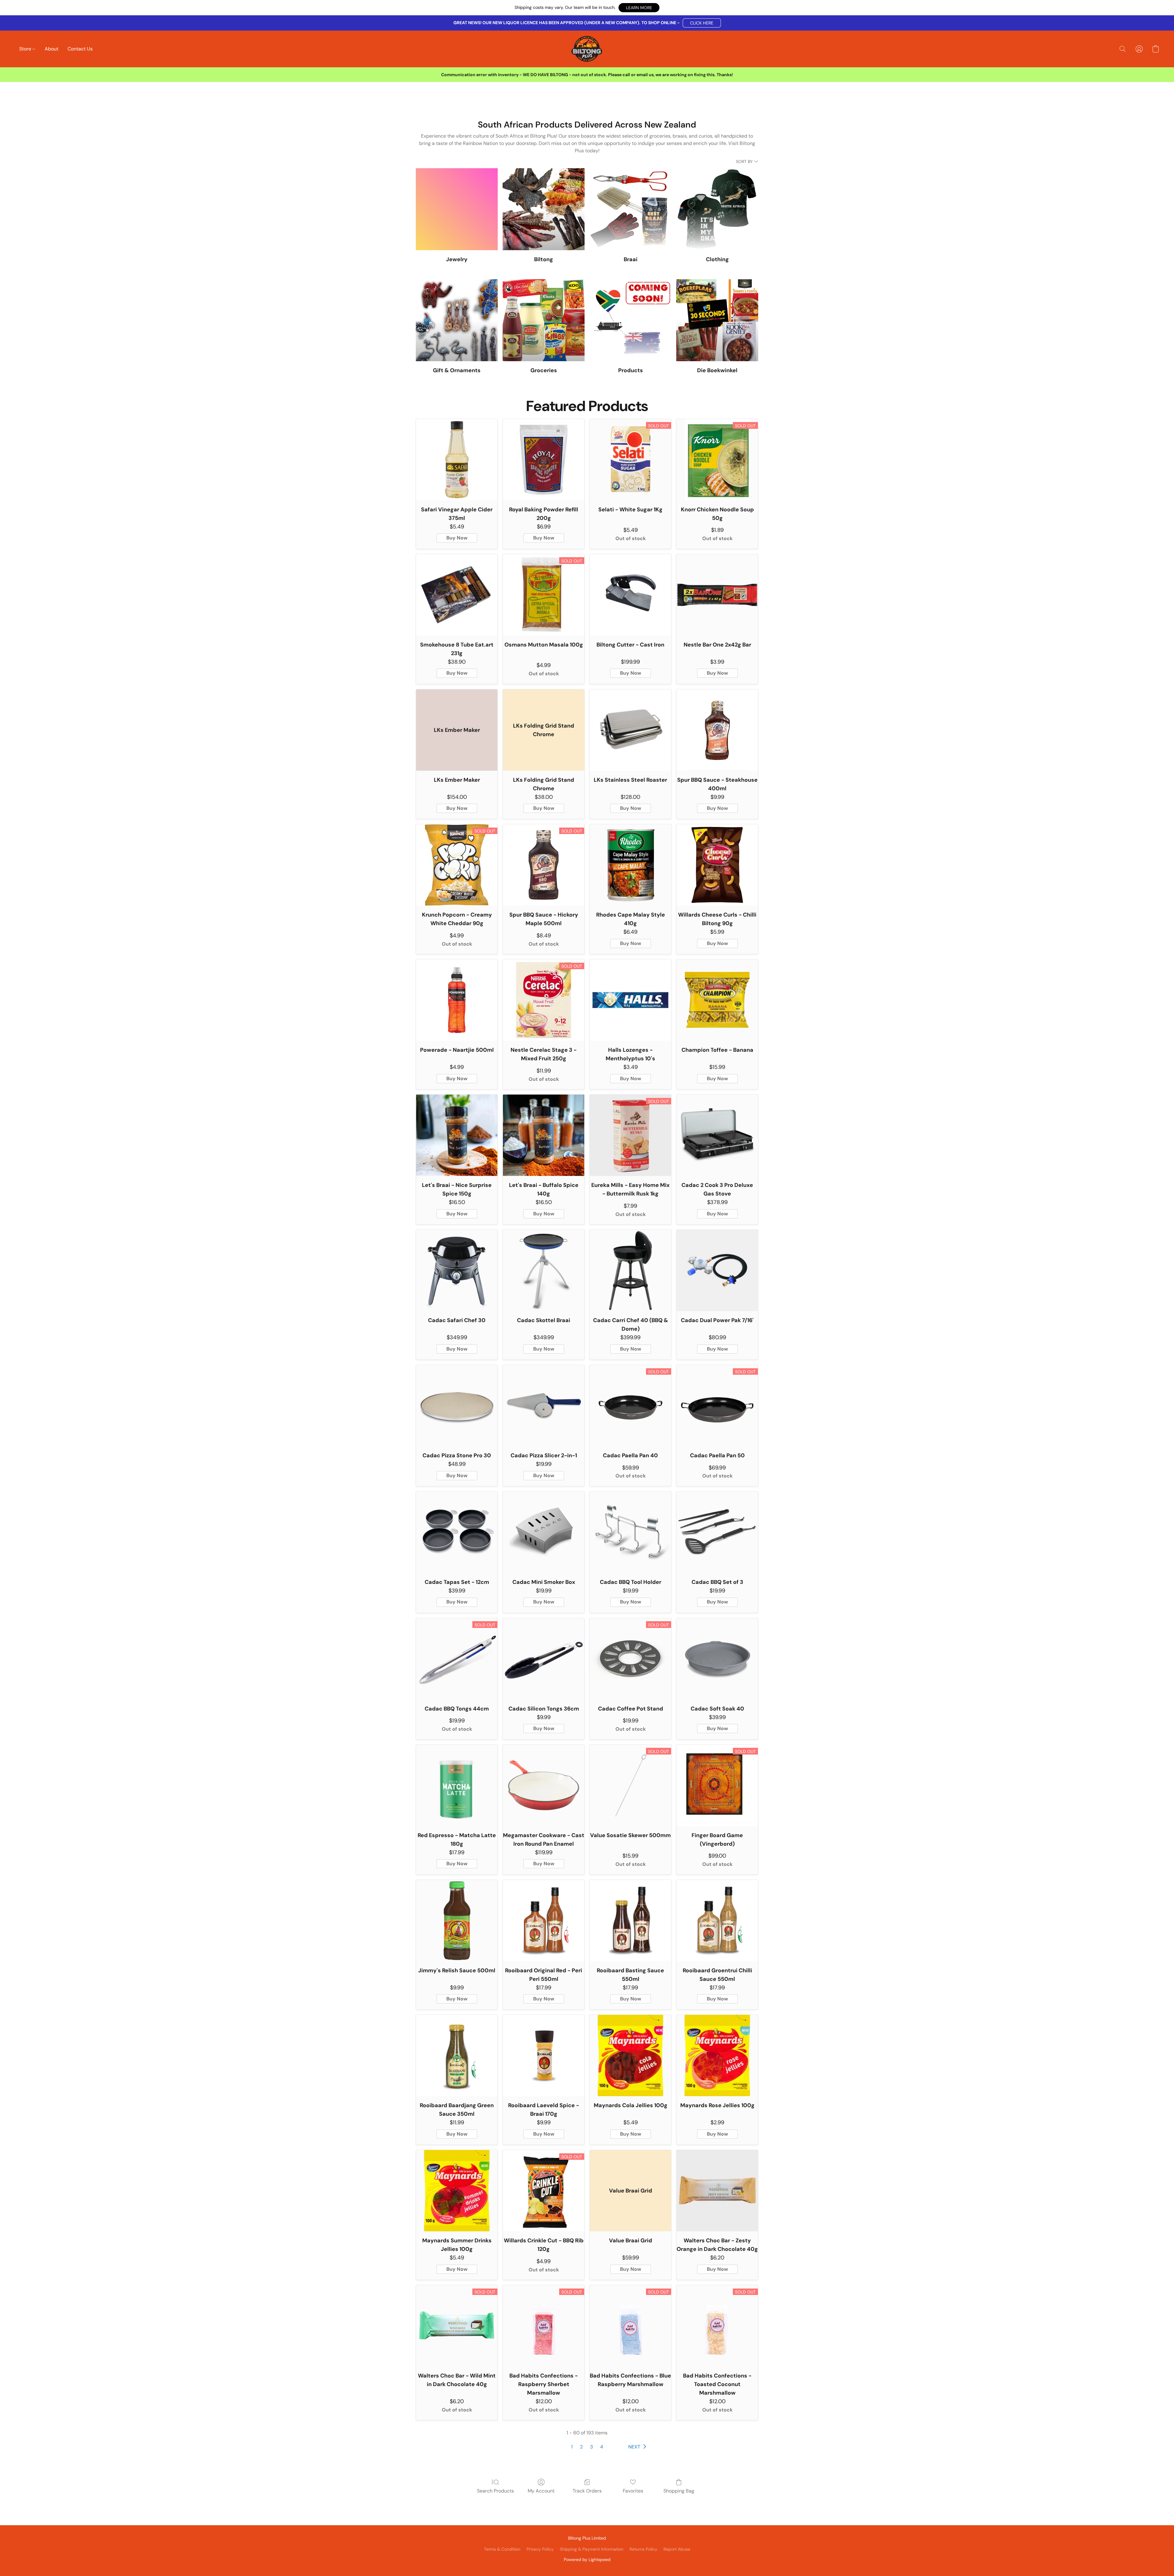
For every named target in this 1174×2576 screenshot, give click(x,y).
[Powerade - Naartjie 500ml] (457, 1000)
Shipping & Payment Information (592, 2549)
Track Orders (587, 2491)
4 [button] (602, 2447)
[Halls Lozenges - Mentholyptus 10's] (630, 1000)
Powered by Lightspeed (587, 2559)
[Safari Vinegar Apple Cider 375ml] (457, 460)
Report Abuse (677, 2549)
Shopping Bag (679, 2491)
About (52, 49)
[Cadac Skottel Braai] (544, 1270)
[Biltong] (544, 209)
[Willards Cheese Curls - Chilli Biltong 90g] (717, 865)
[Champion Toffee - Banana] (717, 1000)
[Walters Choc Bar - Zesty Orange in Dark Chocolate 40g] (717, 2191)
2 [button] (581, 2447)
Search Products (495, 2491)
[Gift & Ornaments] (457, 320)
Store (26, 49)
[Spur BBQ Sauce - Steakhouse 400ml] (717, 730)
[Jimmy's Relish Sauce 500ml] (457, 1921)
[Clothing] (717, 209)
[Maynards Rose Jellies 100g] (717, 2055)
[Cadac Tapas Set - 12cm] (457, 1532)
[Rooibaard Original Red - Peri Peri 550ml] (544, 1921)
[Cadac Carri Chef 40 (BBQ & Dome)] (630, 1270)
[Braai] (630, 209)
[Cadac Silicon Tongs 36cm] (544, 1659)
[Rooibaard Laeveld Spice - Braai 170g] (544, 2055)
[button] (639, 8)
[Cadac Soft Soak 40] (717, 1659)
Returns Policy (643, 2549)
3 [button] (591, 2447)
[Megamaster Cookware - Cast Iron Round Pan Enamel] (544, 1785)
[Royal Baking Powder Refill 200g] (544, 460)
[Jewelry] (457, 209)
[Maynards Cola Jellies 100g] (630, 2055)
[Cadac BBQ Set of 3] (717, 1532)
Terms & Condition (502, 2549)
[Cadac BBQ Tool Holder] (630, 1532)
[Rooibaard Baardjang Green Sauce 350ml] (457, 2055)
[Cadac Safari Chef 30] (457, 1270)
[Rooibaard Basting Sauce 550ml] (630, 1921)
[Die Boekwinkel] (717, 320)
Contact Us (80, 49)
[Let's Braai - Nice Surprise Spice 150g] (457, 1135)
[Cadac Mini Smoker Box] (544, 1532)
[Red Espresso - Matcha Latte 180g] (457, 1785)
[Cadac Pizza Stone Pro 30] (457, 1406)
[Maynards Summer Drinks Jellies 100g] (457, 2191)
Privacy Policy (540, 2549)
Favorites (633, 2491)
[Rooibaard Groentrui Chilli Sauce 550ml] (717, 1921)
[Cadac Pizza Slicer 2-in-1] (544, 1406)
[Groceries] (544, 320)
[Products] (630, 320)
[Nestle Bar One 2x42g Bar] (717, 595)
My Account (541, 2491)
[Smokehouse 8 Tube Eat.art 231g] (457, 595)
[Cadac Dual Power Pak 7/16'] (717, 1270)
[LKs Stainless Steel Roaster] (630, 730)
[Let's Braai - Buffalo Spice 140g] (544, 1135)
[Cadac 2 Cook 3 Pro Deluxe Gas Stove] (717, 1135)
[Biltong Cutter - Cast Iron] (630, 595)
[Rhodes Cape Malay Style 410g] (630, 865)
